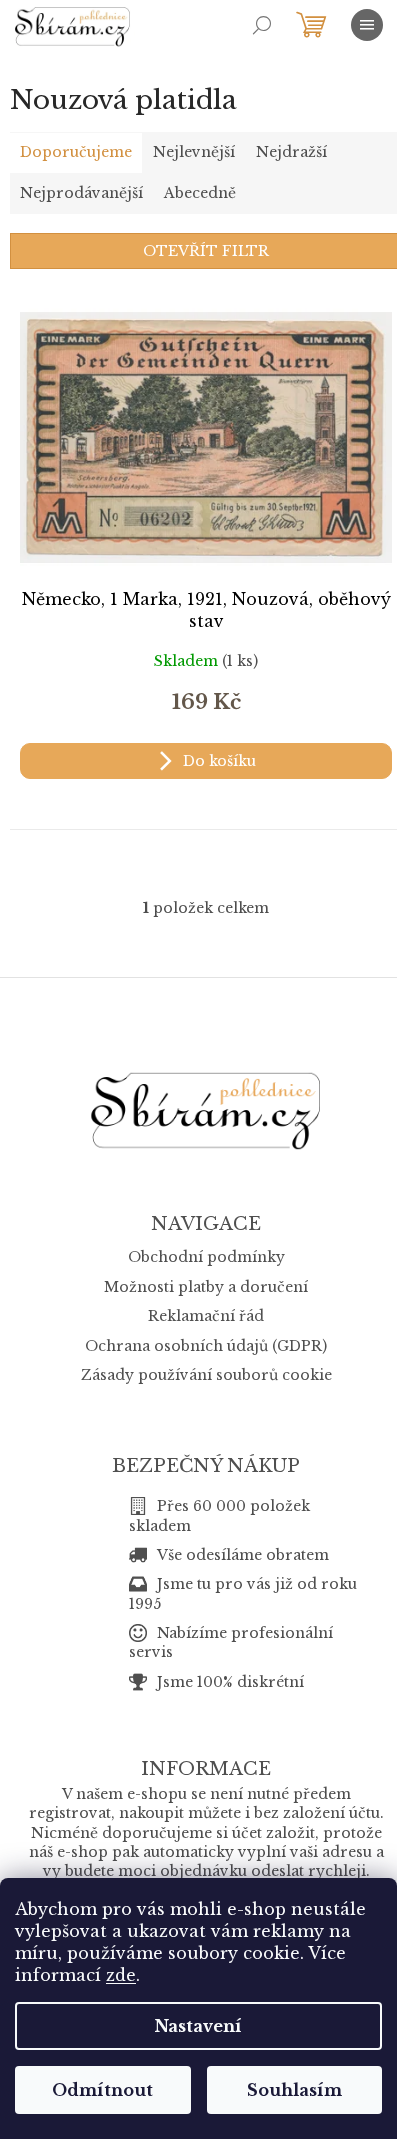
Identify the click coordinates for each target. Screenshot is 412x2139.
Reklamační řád (206, 1316)
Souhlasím (294, 2090)
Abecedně (200, 193)
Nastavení (198, 2026)
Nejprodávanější (81, 193)
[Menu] (367, 25)
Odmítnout (102, 2090)
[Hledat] (262, 25)
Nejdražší (291, 152)
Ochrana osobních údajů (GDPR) (206, 1346)
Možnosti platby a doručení (206, 1287)
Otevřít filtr (206, 251)
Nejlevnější (194, 152)
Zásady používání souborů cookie (206, 1375)
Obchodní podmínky (206, 1257)
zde (121, 1975)
